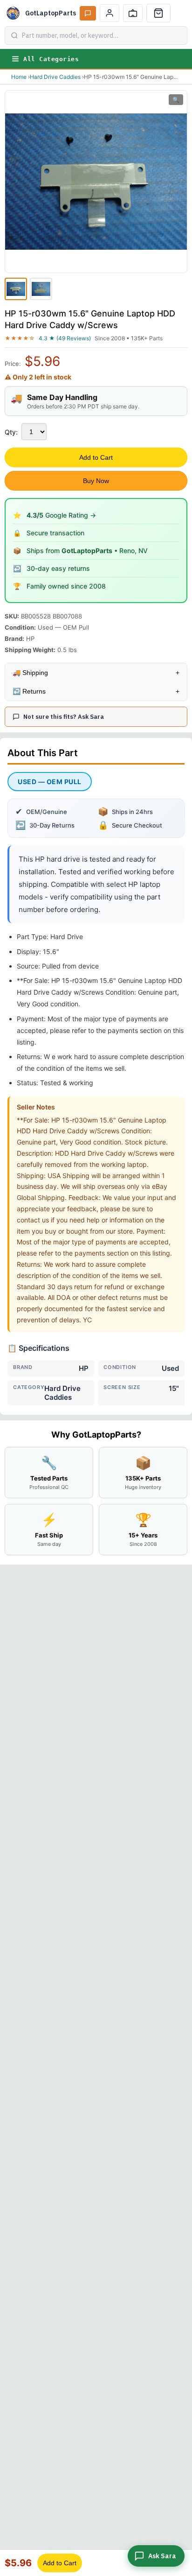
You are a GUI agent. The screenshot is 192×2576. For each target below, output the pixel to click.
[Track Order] (133, 13)
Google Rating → (61, 515)
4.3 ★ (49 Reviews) (65, 338)
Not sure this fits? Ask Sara (64, 717)
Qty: (11, 432)
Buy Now (96, 481)
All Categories (51, 59)
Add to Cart (96, 457)
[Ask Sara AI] (88, 13)
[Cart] (158, 13)
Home (19, 77)
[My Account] (110, 13)
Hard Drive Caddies (55, 77)
